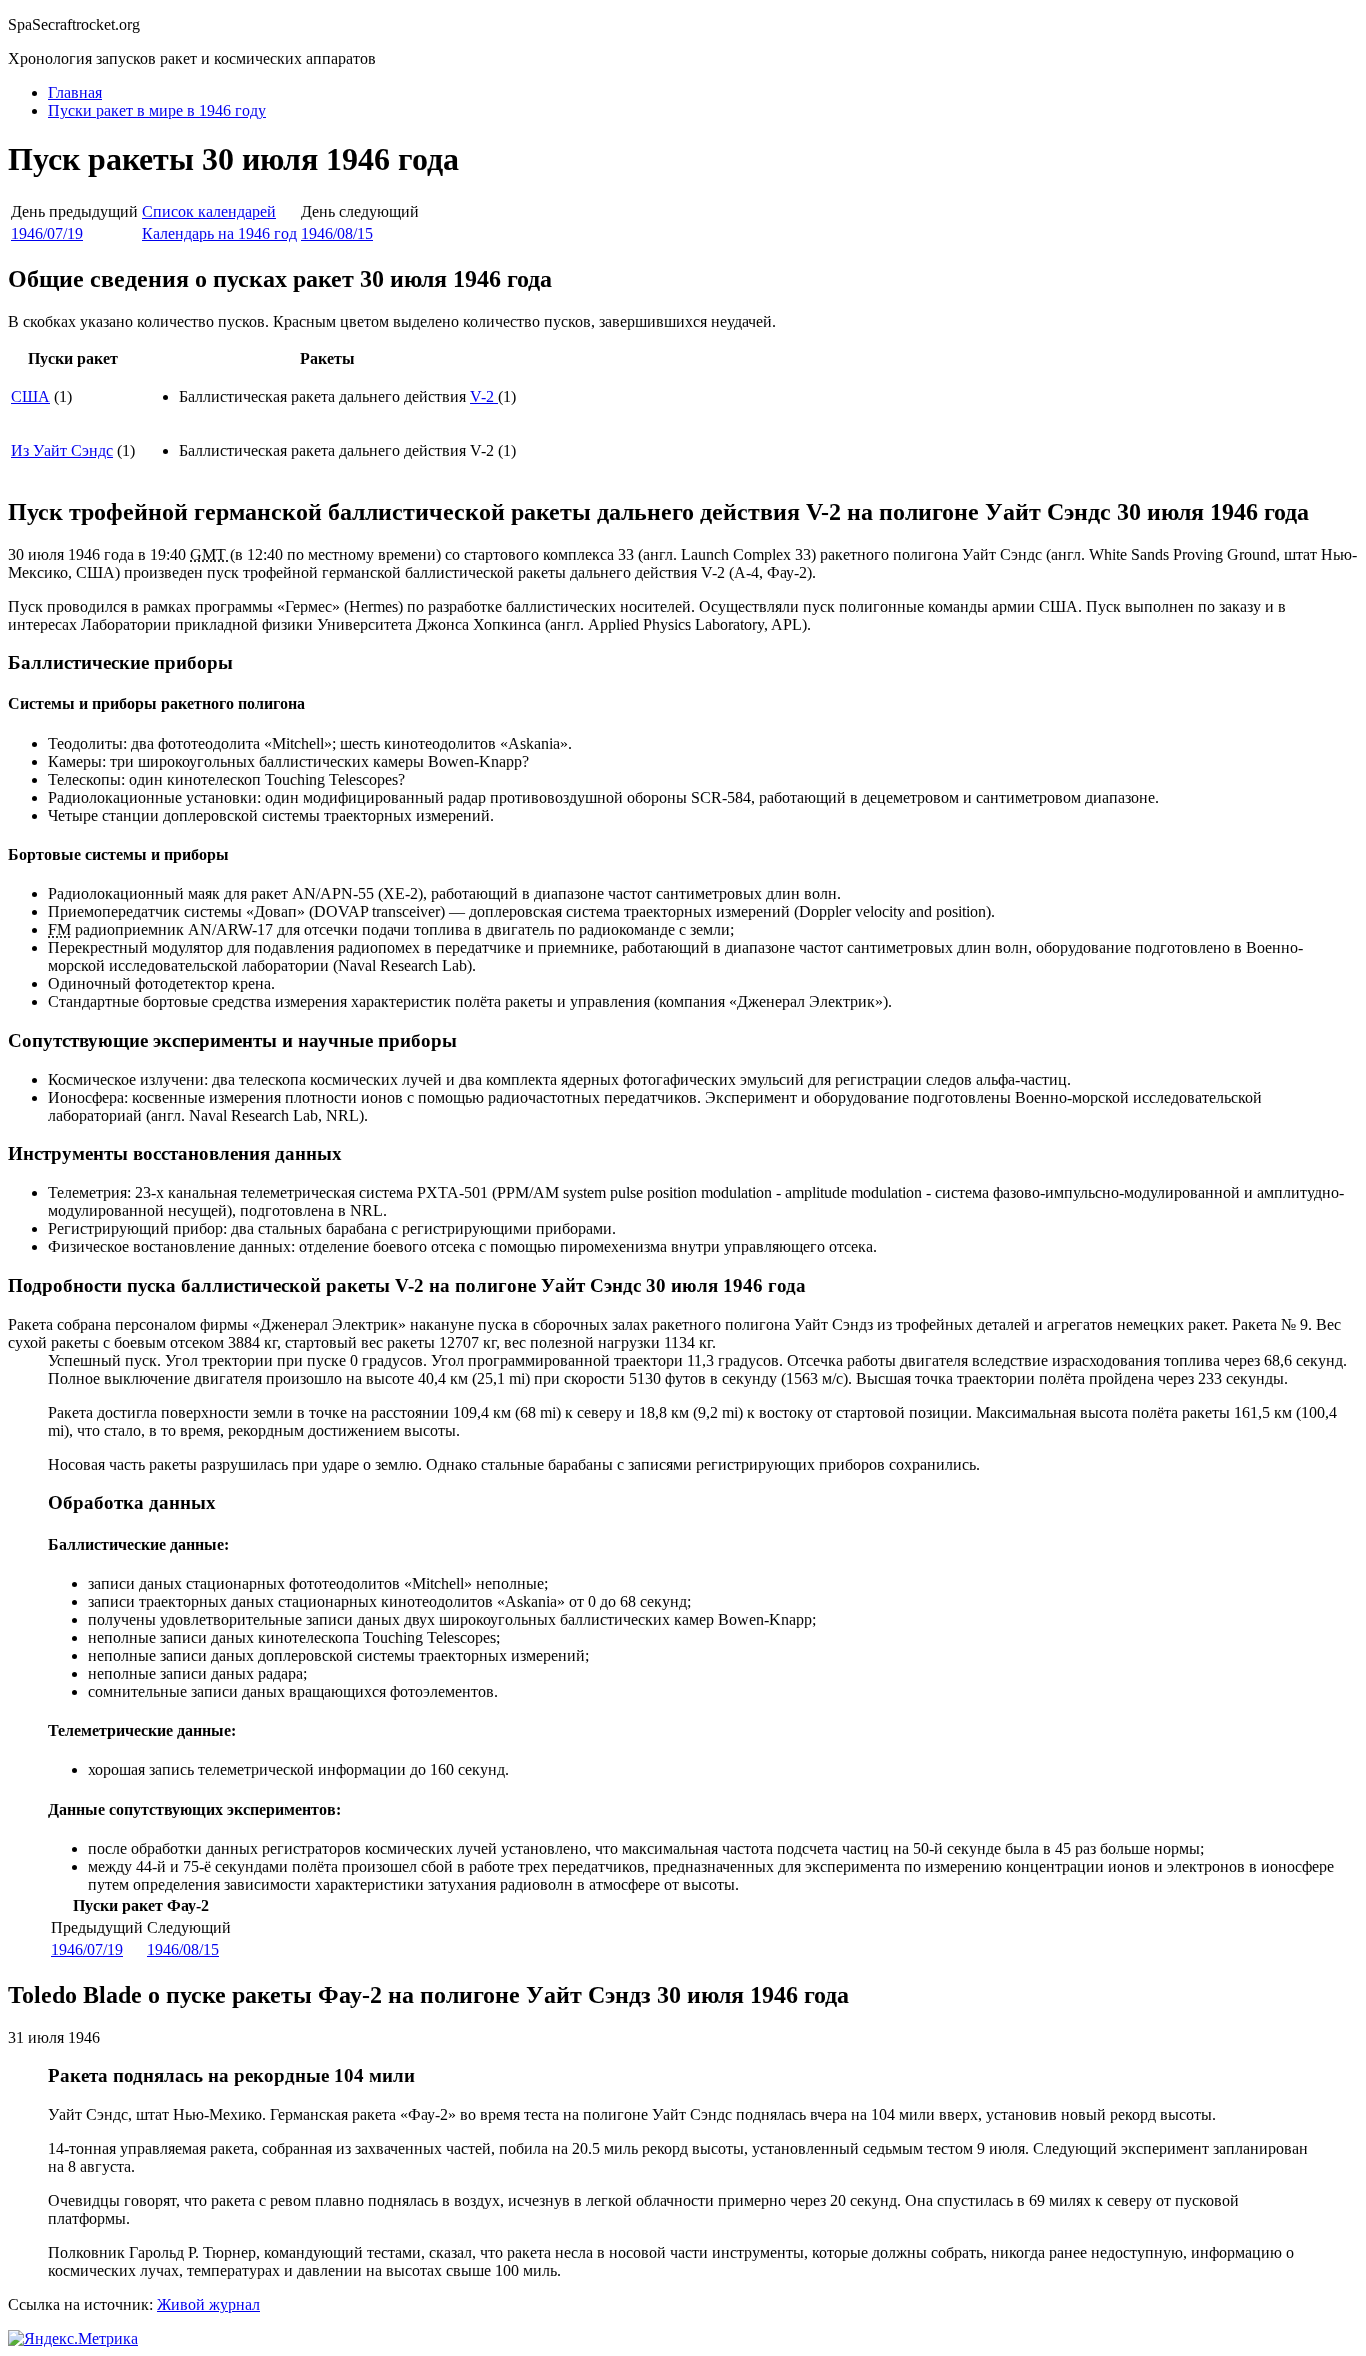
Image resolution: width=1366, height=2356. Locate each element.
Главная (75, 92)
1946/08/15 (337, 233)
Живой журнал (208, 2304)
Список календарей (209, 211)
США (30, 396)
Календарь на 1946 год (219, 233)
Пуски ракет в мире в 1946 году (157, 110)
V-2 (484, 396)
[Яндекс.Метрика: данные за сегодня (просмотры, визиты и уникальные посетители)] (73, 2339)
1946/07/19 (47, 233)
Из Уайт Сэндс (62, 450)
